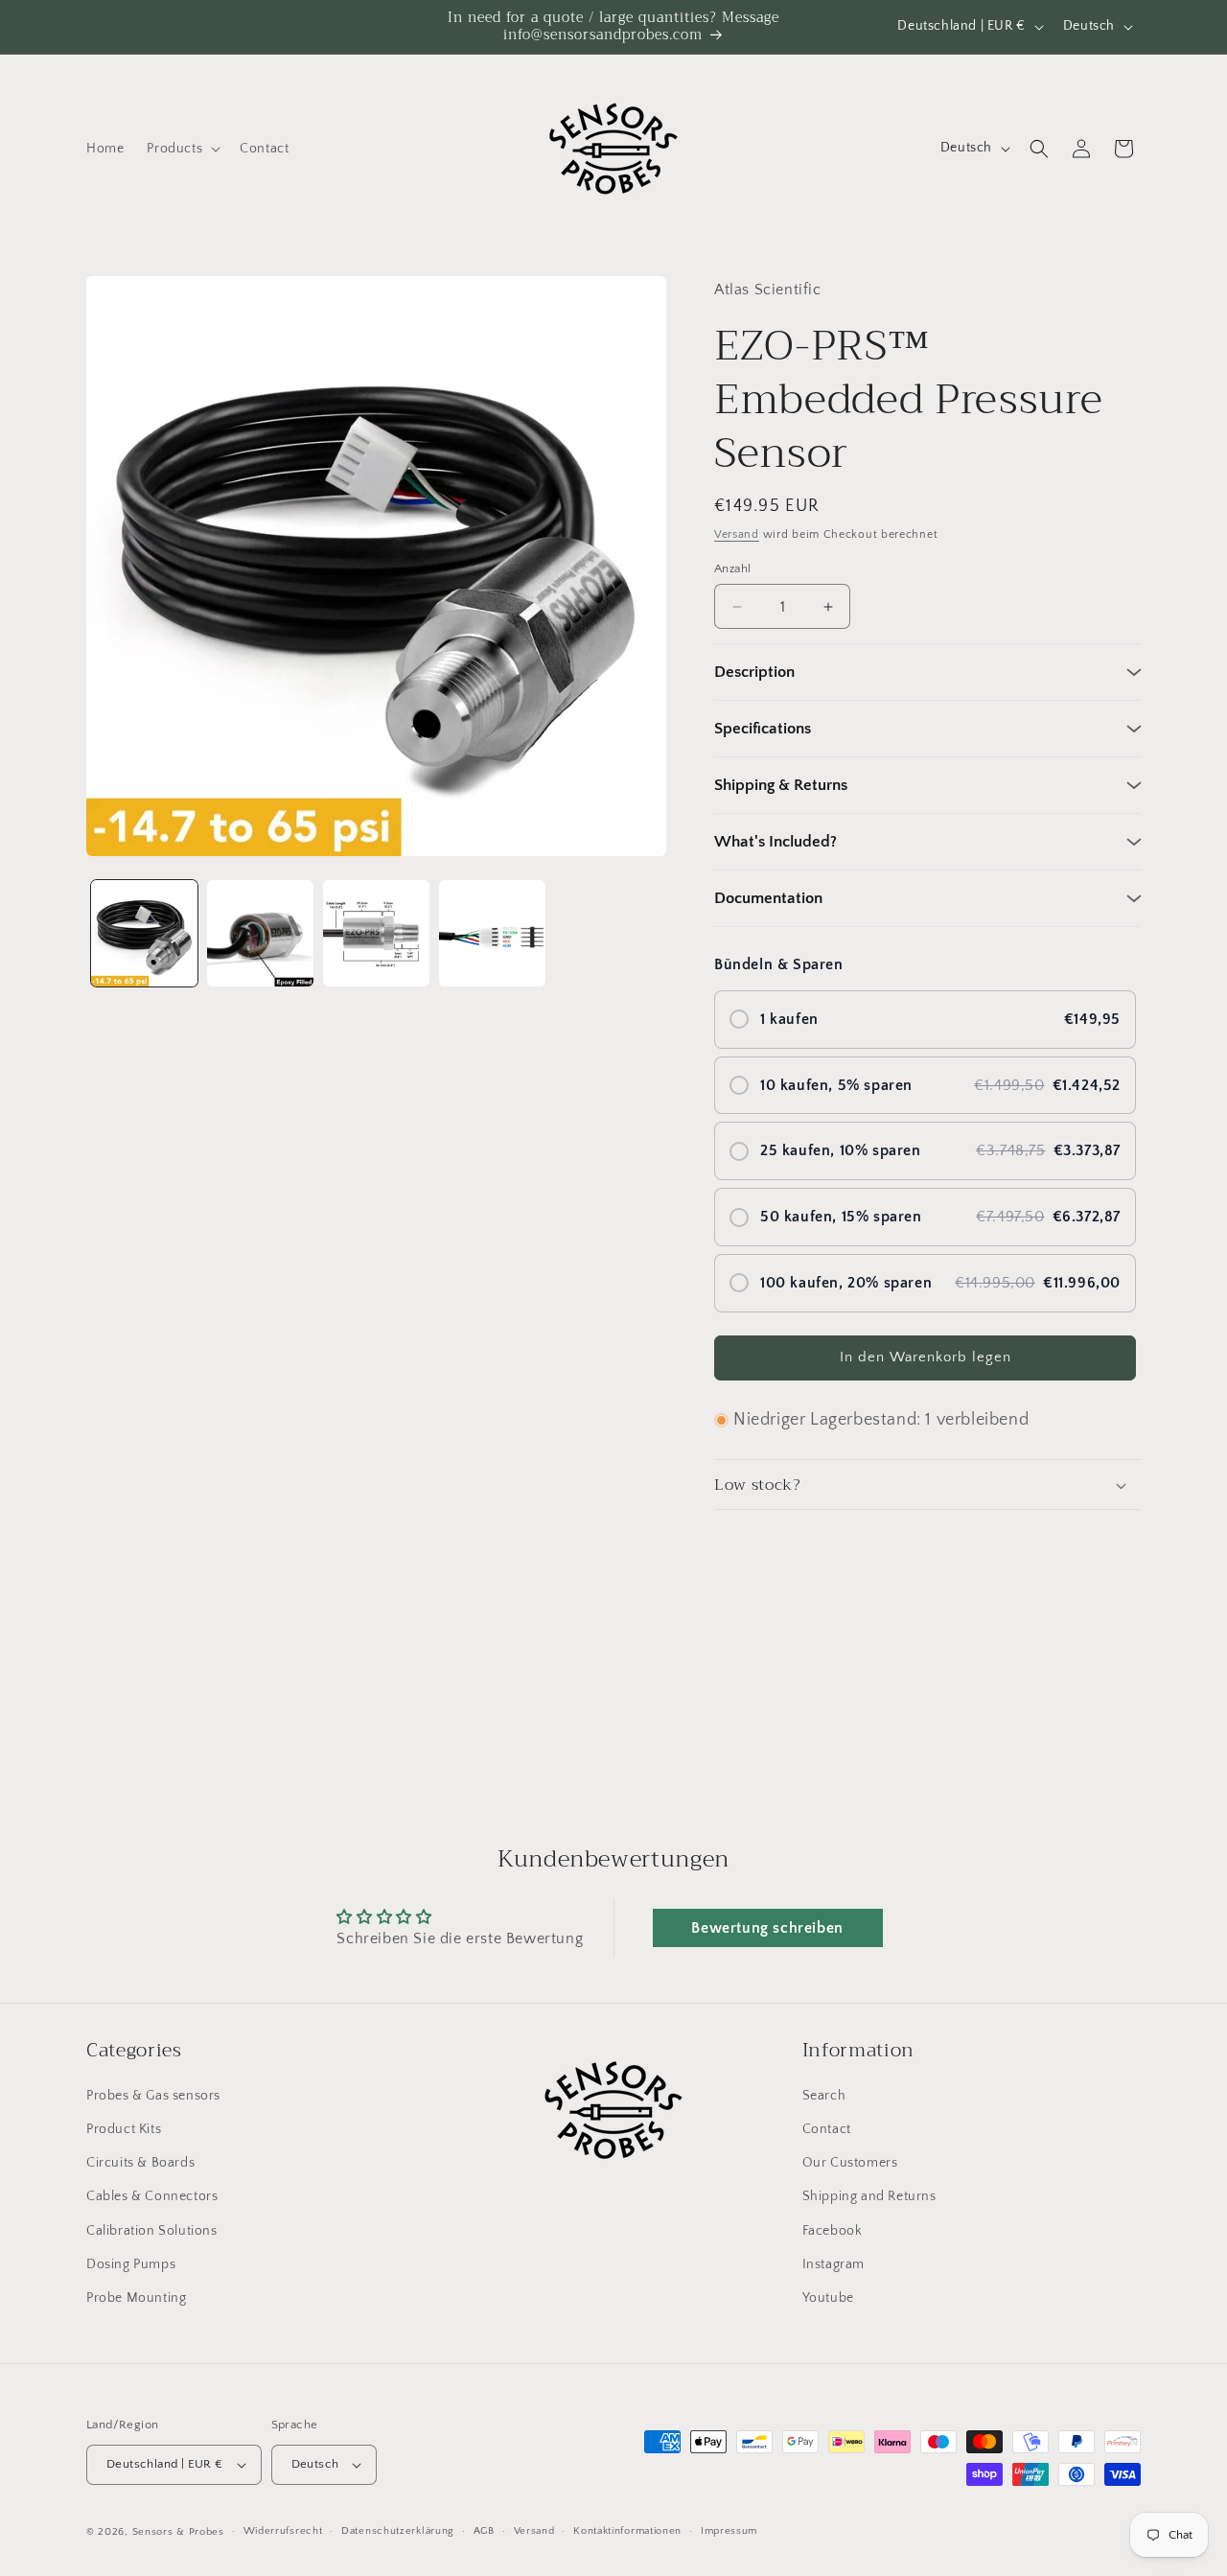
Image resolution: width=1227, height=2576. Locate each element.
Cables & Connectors (152, 2197)
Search (824, 2096)
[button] (182, 149)
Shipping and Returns (869, 2197)
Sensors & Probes (178, 2532)
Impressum (729, 2532)
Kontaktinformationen (627, 2532)
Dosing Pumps (131, 2264)
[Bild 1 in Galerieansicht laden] (144, 933)
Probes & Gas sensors (153, 2096)
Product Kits (124, 2129)
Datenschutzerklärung (398, 2532)
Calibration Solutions (152, 2231)
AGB (484, 2532)
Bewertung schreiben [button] (767, 1928)
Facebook (833, 2231)
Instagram (833, 2264)
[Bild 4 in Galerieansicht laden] (492, 933)
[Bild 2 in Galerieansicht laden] (260, 933)
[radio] (925, 1020)
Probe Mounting (136, 2298)
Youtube (828, 2298)
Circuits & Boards (140, 2163)
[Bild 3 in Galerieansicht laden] (376, 933)
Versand (737, 534)
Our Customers (850, 2163)
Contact (827, 2129)
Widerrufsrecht (283, 2532)
